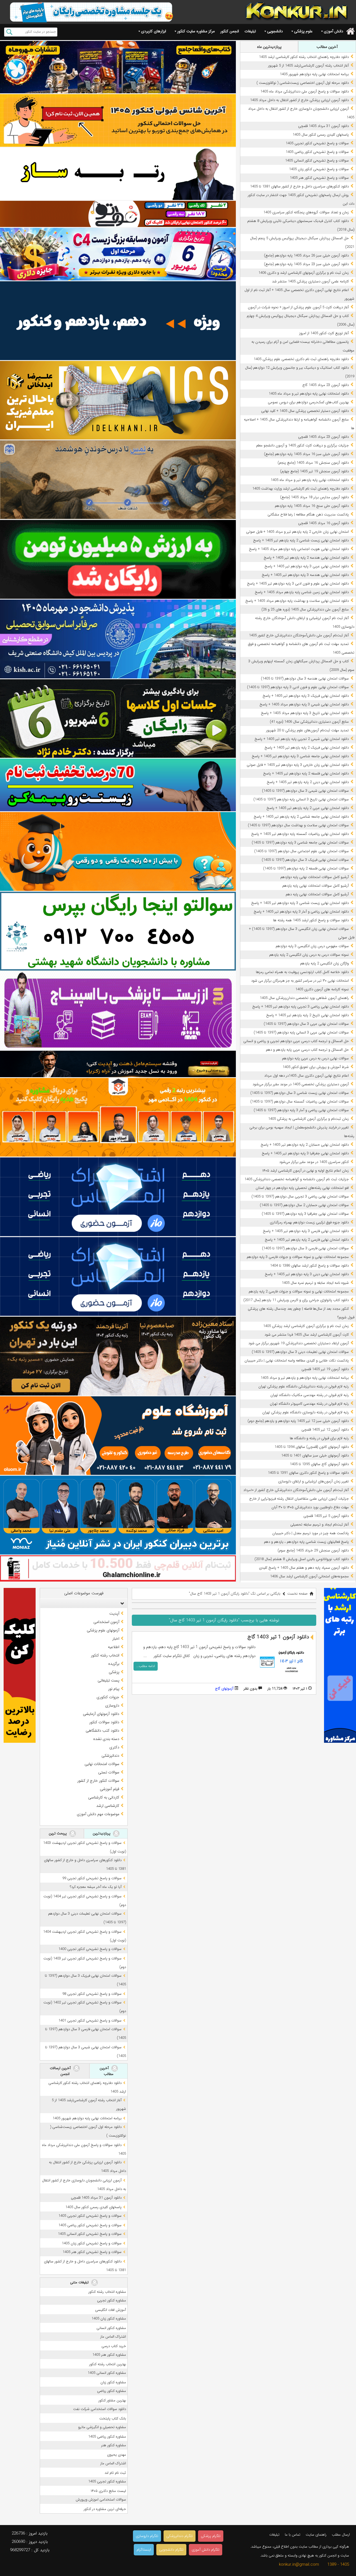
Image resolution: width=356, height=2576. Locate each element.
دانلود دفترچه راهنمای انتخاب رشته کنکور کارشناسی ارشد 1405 (304, 57)
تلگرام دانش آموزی (206, 2550)
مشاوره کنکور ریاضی (112, 2391)
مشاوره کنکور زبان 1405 (109, 2319)
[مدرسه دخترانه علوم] (118, 1436)
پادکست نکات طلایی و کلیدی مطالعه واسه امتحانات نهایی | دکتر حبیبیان (297, 1361)
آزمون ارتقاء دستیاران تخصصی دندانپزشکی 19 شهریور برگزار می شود (299, 1343)
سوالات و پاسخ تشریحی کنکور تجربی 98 (92, 1994)
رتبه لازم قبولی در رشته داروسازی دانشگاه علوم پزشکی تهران (306, 1412)
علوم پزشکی (303, 31)
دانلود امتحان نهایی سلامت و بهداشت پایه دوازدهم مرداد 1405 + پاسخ (297, 601)
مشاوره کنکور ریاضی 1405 (107, 2437)
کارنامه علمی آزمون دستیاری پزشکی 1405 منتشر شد (310, 281)
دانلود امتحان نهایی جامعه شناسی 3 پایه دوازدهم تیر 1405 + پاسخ (300, 756)
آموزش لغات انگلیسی (111, 2310)
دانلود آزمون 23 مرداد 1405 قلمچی (323, 437)
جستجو (9, 32)
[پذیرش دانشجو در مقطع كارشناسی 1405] (118, 639)
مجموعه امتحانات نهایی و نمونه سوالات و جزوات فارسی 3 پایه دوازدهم (298, 1257)
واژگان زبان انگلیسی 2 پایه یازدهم (324, 963)
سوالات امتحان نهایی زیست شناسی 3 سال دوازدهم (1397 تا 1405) (300, 1093)
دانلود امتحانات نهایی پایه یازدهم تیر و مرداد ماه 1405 (310, 480)
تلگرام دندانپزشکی (180, 2536)
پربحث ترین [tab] (58, 1833)
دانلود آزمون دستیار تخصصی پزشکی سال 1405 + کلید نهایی (305, 411)
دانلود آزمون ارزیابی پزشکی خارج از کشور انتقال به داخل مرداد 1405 (299, 100)
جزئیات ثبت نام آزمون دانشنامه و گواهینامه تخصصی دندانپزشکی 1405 (297, 1179)
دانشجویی (275, 31)
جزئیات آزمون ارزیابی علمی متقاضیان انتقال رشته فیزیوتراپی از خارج (299, 1499)
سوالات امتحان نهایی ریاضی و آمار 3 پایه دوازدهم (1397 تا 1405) (301, 1110)
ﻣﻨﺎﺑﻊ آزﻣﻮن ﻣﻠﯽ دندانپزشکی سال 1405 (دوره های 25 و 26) (305, 609)
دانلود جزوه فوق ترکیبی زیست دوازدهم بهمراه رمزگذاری (309, 1222)
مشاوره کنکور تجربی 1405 (107, 2481)
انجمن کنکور (230, 31)
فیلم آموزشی (110, 1789)
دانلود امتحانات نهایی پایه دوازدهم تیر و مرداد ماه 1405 (309, 394)
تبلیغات (250, 31)
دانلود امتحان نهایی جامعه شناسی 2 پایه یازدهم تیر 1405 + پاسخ (301, 817)
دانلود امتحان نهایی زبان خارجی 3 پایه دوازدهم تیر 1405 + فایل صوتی (298, 765)
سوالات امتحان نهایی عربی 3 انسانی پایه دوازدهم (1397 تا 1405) (301, 1032)
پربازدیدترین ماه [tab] (269, 47)
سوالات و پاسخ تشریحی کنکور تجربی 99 (92, 1878)
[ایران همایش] (118, 931)
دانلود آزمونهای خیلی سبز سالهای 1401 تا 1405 (315, 1456)
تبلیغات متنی (80, 2282)
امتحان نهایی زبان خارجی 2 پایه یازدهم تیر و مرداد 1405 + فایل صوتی (297, 532)
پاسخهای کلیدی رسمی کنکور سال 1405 (321, 135)
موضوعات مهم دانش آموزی (98, 1814)
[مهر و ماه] (118, 67)
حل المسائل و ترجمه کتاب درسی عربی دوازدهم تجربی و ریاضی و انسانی (296, 1041)
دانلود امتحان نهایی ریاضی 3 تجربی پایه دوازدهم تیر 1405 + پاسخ (301, 1007)
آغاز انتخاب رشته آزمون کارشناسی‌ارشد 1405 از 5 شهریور (308, 66)
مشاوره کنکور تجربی (112, 2300)
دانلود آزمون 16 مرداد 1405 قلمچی (323, 523)
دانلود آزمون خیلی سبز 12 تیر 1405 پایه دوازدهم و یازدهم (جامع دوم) (298, 1421)
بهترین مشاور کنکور (112, 2400)
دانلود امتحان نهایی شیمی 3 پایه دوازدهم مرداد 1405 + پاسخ (304, 704)
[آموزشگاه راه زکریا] (118, 1064)
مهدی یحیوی (117, 2455)
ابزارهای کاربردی (154, 31)
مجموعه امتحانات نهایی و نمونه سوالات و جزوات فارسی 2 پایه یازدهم (299, 1291)
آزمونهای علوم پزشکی (103, 1630)
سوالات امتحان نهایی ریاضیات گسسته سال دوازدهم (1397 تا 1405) (300, 1102)
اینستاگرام (144, 2550)
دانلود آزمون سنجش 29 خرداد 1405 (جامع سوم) (313, 1550)
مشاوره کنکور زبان (113, 2382)
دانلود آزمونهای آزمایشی (101, 1714)
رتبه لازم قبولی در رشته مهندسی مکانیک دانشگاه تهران (310, 1395)
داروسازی (112, 1705)
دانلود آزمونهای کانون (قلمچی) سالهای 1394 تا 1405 (312, 1447)
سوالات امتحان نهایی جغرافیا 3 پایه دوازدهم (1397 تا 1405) (305, 1214)
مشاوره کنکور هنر (114, 2445)
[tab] (84, 1603)
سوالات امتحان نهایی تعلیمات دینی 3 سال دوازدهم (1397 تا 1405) (300, 1352)
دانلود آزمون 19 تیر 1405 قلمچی (325, 1369)
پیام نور (114, 1689)
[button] (121, 1603)
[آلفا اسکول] (118, 321)
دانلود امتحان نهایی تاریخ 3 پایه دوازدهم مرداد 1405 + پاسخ (305, 713)
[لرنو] (118, 480)
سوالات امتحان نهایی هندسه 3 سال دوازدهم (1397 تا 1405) (305, 679)
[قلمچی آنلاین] (118, 1568)
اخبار (116, 1639)
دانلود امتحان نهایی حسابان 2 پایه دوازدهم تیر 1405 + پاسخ (305, 1145)
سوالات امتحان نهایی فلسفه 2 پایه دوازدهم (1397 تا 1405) (306, 868)
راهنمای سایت (316, 2535)
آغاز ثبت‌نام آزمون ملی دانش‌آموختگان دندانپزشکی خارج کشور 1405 (299, 635)
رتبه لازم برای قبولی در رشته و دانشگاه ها (319, 1438)
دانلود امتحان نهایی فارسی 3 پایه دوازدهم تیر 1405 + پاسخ (306, 1231)
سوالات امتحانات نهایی (102, 1764)
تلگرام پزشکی (211, 2536)
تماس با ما (293, 2535)
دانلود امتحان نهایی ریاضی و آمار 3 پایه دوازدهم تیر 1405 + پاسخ (301, 912)
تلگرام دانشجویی (171, 2550)
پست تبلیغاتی (108, 1680)
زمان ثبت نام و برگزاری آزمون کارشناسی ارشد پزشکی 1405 (306, 1326)
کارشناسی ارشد (108, 1806)
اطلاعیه (114, 1647)
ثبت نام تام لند (115, 2473)
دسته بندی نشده (106, 1739)
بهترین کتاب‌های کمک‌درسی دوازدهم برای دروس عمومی (308, 402)
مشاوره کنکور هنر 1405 (109, 2355)
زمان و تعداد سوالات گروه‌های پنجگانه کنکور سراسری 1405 (306, 212)
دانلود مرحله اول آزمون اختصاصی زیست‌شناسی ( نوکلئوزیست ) (303, 83)
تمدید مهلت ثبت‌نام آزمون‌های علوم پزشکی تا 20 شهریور (307, 730)
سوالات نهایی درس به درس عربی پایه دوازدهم (315, 1058)
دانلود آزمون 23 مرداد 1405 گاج (326, 385)
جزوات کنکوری (108, 1697)
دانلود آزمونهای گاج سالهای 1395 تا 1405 (319, 1464)
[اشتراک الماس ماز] (118, 1197)
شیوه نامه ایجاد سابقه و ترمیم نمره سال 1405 (315, 1283)
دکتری (114, 1747)
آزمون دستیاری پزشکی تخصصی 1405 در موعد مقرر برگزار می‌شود (301, 1084)
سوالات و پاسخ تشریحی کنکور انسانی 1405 (317, 161)
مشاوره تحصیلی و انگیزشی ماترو (102, 2427)
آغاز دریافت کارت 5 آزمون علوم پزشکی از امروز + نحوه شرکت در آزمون (298, 307)
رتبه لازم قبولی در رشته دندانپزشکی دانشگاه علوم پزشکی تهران (304, 1386)
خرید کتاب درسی (114, 2346)
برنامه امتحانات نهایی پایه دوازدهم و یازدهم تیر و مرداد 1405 (305, 1378)
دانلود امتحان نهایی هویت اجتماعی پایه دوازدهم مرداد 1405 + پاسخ (299, 549)
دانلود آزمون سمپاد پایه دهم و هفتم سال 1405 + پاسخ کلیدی (304, 1568)
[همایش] (118, 1356)
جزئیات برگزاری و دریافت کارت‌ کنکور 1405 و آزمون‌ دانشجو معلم (302, 445)
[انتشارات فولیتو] (118, 559)
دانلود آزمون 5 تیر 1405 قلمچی (326, 1516)
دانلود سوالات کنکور (104, 1722)
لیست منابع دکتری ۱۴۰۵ (108, 2491)
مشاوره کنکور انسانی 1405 (107, 2373)
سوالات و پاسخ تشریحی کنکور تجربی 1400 (90, 1949)
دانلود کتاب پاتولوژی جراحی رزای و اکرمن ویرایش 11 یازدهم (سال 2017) (296, 1300)
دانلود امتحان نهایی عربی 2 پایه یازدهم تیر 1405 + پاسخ (308, 808)
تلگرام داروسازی (147, 2536)
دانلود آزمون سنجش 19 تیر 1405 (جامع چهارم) (314, 471)
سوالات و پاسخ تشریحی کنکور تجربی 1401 (90, 2021)
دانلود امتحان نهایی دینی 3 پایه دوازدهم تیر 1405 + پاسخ (307, 1274)
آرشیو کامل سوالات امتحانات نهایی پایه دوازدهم (315, 877)
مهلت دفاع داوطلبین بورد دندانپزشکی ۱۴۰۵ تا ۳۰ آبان (310, 1507)
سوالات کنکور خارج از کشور (98, 1781)
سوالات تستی (109, 1772)
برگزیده (114, 1664)
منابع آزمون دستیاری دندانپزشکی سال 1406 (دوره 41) (309, 722)
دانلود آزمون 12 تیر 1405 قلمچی (325, 1430)
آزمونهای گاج (224, 1689)
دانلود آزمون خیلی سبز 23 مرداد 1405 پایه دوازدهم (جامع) (306, 264)
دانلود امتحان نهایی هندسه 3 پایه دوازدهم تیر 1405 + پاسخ (305, 575)
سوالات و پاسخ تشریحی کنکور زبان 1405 (319, 169)
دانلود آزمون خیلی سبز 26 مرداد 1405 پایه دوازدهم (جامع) (306, 256)
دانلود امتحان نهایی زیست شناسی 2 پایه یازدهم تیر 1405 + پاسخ (301, 540)
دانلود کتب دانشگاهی (102, 1731)
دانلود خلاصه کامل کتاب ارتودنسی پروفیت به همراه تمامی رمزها (302, 972)
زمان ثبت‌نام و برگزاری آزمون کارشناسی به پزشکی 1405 (308, 1119)
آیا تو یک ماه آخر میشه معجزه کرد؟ (96, 1887)
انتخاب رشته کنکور (105, 1655)
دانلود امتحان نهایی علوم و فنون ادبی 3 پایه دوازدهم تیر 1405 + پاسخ (298, 584)
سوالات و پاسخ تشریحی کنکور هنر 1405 (319, 178)
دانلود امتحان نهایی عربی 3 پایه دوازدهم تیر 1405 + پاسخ (307, 566)
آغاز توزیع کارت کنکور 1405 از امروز (324, 333)
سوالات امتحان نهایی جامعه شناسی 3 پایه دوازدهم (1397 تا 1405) (300, 843)
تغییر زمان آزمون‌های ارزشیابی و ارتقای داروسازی (313, 1481)
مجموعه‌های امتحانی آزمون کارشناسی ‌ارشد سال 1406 (309, 1576)
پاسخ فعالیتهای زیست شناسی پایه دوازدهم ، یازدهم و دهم (306, 1542)
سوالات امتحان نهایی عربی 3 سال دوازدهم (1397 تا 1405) (306, 1024)
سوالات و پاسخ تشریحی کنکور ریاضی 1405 (317, 152)
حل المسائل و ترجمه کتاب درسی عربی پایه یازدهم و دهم (307, 1050)
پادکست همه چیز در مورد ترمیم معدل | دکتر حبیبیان (311, 1533)
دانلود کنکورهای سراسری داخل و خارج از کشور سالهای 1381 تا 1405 (299, 186)
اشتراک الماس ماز (113, 2337)
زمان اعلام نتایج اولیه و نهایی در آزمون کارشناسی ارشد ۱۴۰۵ (306, 1171)
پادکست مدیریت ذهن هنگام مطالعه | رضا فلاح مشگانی (308, 515)
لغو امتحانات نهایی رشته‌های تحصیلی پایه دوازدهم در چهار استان (302, 1188)
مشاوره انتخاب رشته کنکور (107, 2292)
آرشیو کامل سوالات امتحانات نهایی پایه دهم (317, 894)
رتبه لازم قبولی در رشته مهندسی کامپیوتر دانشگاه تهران (309, 1404)
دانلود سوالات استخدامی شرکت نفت (100, 2409)
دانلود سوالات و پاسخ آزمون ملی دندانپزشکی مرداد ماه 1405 (305, 91)
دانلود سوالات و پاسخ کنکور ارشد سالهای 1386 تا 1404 (309, 1266)
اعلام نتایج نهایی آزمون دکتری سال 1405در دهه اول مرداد (306, 1076)
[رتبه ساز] (118, 174)
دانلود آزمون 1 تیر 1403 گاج (278, 1637)
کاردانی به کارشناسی (104, 1797)
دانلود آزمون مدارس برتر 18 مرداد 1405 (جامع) (314, 497)
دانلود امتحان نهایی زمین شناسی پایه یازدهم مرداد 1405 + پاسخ (302, 592)
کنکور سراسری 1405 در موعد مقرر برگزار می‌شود (314, 1162)
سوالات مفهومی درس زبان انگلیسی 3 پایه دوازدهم (312, 946)
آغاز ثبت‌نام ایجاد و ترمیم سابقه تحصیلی (320, 1525)
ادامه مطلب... (146, 1666)
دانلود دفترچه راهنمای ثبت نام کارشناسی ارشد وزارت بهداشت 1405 (301, 489)
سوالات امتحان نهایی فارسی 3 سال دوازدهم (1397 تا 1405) (305, 1248)
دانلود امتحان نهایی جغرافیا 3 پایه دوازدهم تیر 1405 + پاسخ (305, 1153)
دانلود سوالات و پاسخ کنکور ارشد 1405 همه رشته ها (311, 920)
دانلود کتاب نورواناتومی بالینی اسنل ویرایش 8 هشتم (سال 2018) (302, 1559)
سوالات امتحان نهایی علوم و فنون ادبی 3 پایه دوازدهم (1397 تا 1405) (298, 687)
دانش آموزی (333, 31)
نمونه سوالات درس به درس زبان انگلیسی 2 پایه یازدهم (309, 955)
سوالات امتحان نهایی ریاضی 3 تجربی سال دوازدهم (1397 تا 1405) (300, 1197)
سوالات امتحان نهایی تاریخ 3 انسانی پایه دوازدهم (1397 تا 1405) (301, 799)
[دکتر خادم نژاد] (118, 719)
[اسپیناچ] (118, 1011)
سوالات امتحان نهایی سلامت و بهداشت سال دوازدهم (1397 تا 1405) (298, 825)
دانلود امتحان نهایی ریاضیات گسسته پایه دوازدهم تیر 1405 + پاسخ (300, 834)
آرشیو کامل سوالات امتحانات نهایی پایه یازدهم (316, 886)
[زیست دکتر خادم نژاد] (118, 254)
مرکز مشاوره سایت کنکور (196, 31)
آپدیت (114, 1614)
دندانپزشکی (110, 1756)
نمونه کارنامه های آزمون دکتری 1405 (322, 989)
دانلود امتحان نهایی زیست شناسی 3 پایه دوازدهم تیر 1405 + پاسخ (300, 903)
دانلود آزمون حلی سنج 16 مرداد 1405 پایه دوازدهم (312, 506)
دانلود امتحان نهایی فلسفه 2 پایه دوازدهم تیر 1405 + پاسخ (306, 773)
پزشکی (114, 1672)
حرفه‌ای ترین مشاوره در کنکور (105, 2509)
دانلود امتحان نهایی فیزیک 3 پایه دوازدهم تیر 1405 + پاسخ (306, 696)
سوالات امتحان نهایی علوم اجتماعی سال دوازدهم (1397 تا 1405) (301, 851)
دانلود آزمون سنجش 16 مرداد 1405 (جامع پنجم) (313, 463)
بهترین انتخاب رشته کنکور (108, 2364)
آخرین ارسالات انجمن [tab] (61, 2071)
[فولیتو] (118, 214)
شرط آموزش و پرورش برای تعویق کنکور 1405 (316, 1067)
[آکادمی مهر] (118, 1117)
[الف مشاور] (118, 851)
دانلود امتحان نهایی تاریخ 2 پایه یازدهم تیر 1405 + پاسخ (307, 1015)
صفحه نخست (297, 1594)
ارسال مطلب (341, 2535)
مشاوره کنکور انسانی (111, 2328)
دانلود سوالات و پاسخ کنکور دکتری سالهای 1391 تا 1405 (308, 1473)
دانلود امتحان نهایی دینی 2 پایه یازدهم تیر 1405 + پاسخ (308, 782)
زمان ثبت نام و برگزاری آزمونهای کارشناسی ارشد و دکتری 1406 (304, 273)
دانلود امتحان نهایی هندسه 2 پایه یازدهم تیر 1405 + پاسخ (306, 558)
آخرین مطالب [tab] (327, 47)
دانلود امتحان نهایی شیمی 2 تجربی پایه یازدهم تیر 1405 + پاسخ (302, 739)
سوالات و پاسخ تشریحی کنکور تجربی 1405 (317, 143)
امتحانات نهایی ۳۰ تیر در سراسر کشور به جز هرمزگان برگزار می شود (300, 981)
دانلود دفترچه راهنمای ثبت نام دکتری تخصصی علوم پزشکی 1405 (301, 359)
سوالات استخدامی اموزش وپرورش (101, 2500)
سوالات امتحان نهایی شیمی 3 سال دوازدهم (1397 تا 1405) (305, 791)
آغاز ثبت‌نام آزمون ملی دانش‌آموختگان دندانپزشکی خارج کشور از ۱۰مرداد (296, 1490)
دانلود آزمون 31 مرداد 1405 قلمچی (323, 126)
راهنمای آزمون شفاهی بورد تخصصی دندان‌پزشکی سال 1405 (304, 998)
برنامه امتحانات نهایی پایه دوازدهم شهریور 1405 (314, 74)
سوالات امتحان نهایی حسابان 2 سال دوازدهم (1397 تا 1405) (304, 1205)
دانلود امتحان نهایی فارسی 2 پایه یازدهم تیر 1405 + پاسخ (307, 1240)
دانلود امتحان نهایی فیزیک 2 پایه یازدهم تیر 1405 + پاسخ (307, 748)
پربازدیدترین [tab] (102, 1833)
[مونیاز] (118, 1515)
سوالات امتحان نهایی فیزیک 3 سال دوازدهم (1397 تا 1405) (305, 860)
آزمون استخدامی (106, 1622)
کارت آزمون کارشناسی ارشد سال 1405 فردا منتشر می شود (307, 1335)
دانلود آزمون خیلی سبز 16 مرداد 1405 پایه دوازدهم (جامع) (306, 454)
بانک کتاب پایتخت (113, 2419)
